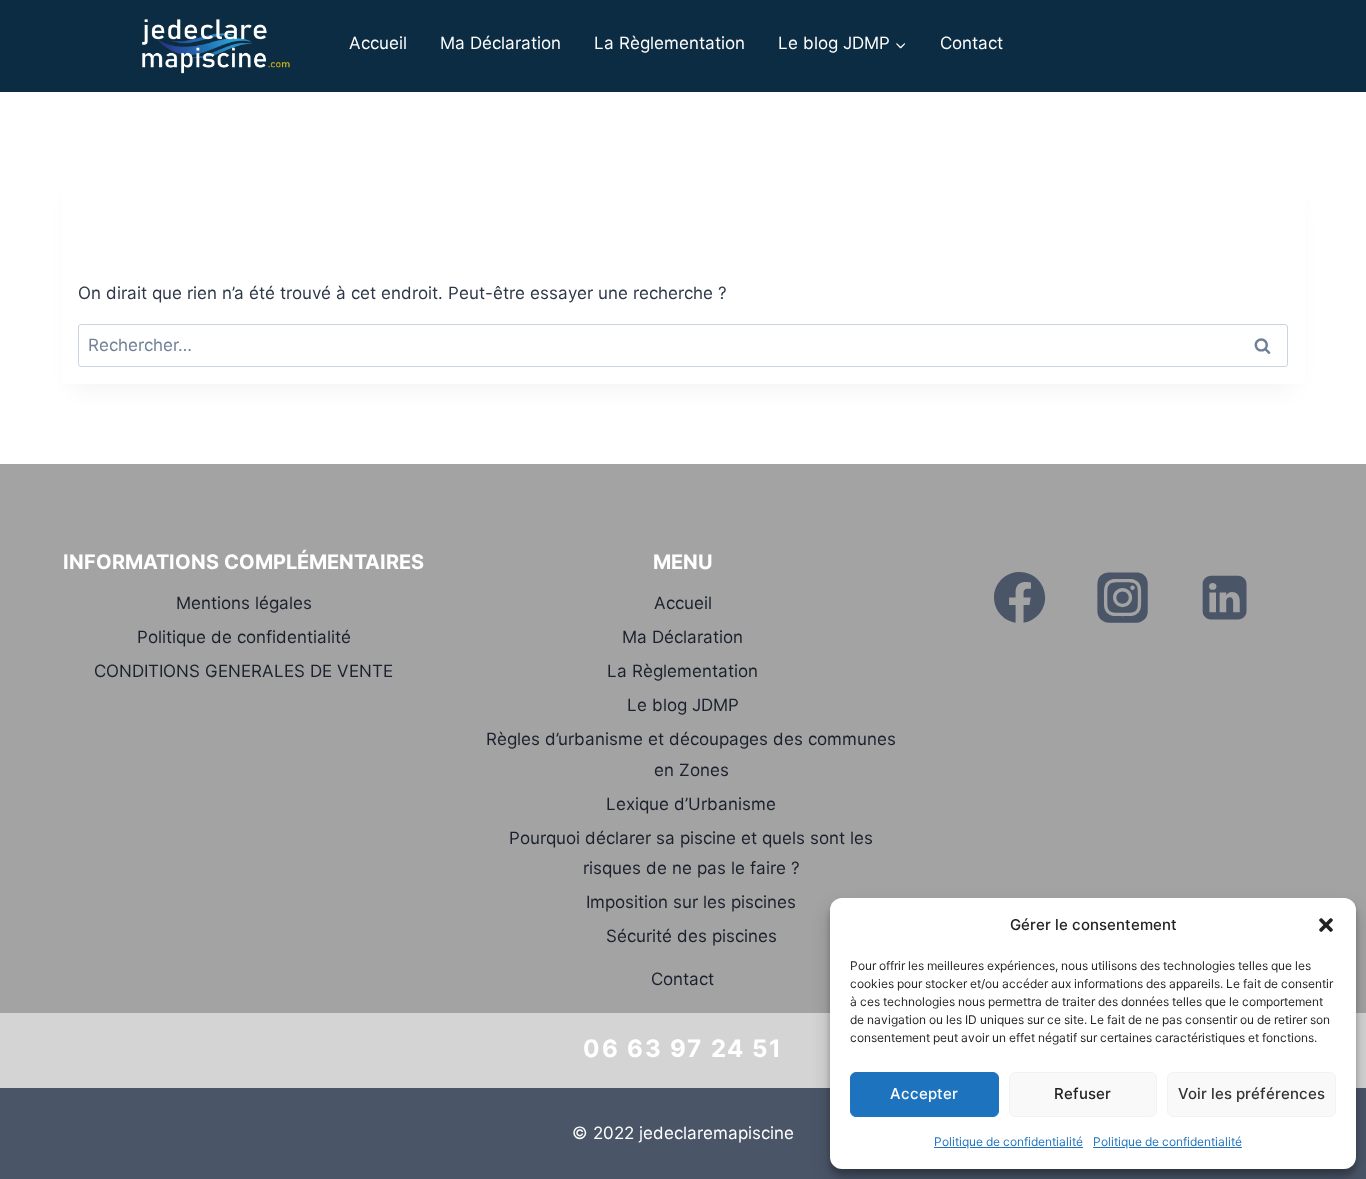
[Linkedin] (1224, 598)
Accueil (378, 43)
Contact (971, 43)
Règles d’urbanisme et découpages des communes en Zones (691, 754)
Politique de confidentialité (1008, 1141)
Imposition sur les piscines (691, 902)
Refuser (1082, 1093)
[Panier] (1283, 43)
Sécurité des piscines (691, 936)
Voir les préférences (1251, 1093)
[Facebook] (1020, 598)
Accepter (924, 1093)
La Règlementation (669, 43)
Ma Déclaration (500, 43)
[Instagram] (1122, 598)
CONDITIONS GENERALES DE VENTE (243, 671)
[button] (1326, 925)
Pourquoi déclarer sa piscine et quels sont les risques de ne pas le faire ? (691, 853)
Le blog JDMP (683, 705)
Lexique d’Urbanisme (691, 804)
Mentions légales (244, 603)
